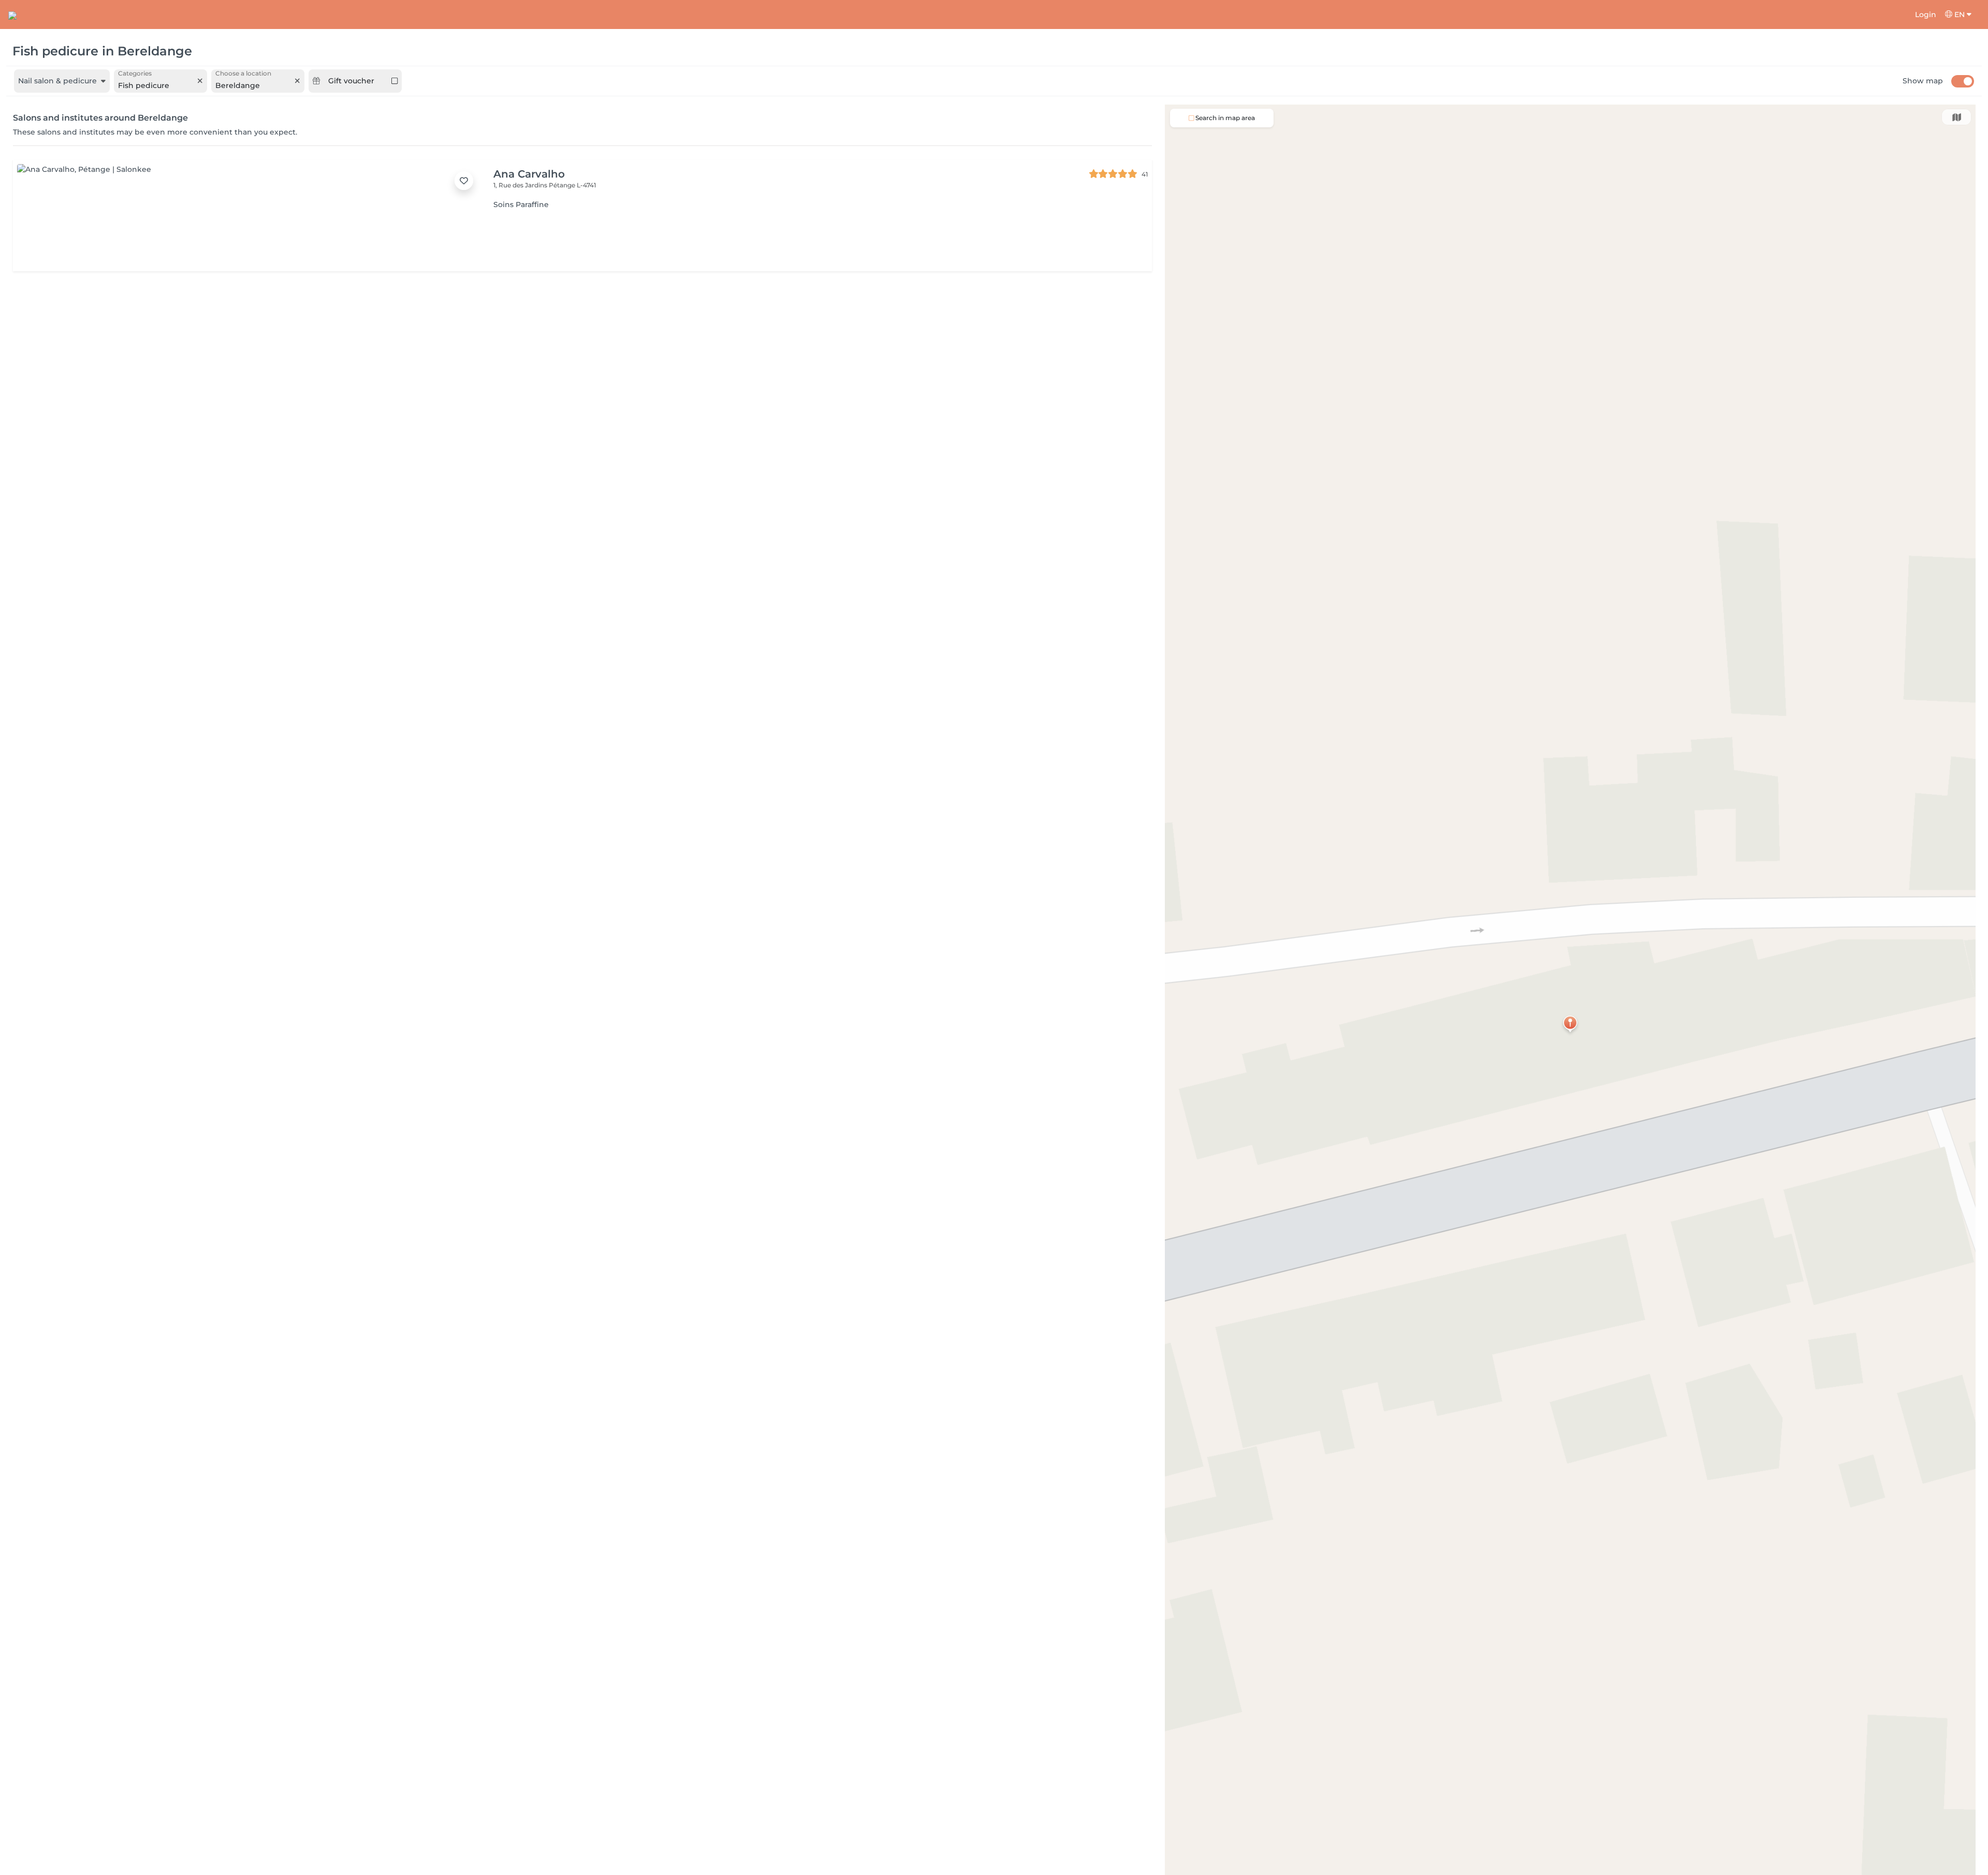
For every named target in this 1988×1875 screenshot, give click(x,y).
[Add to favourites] (464, 181)
